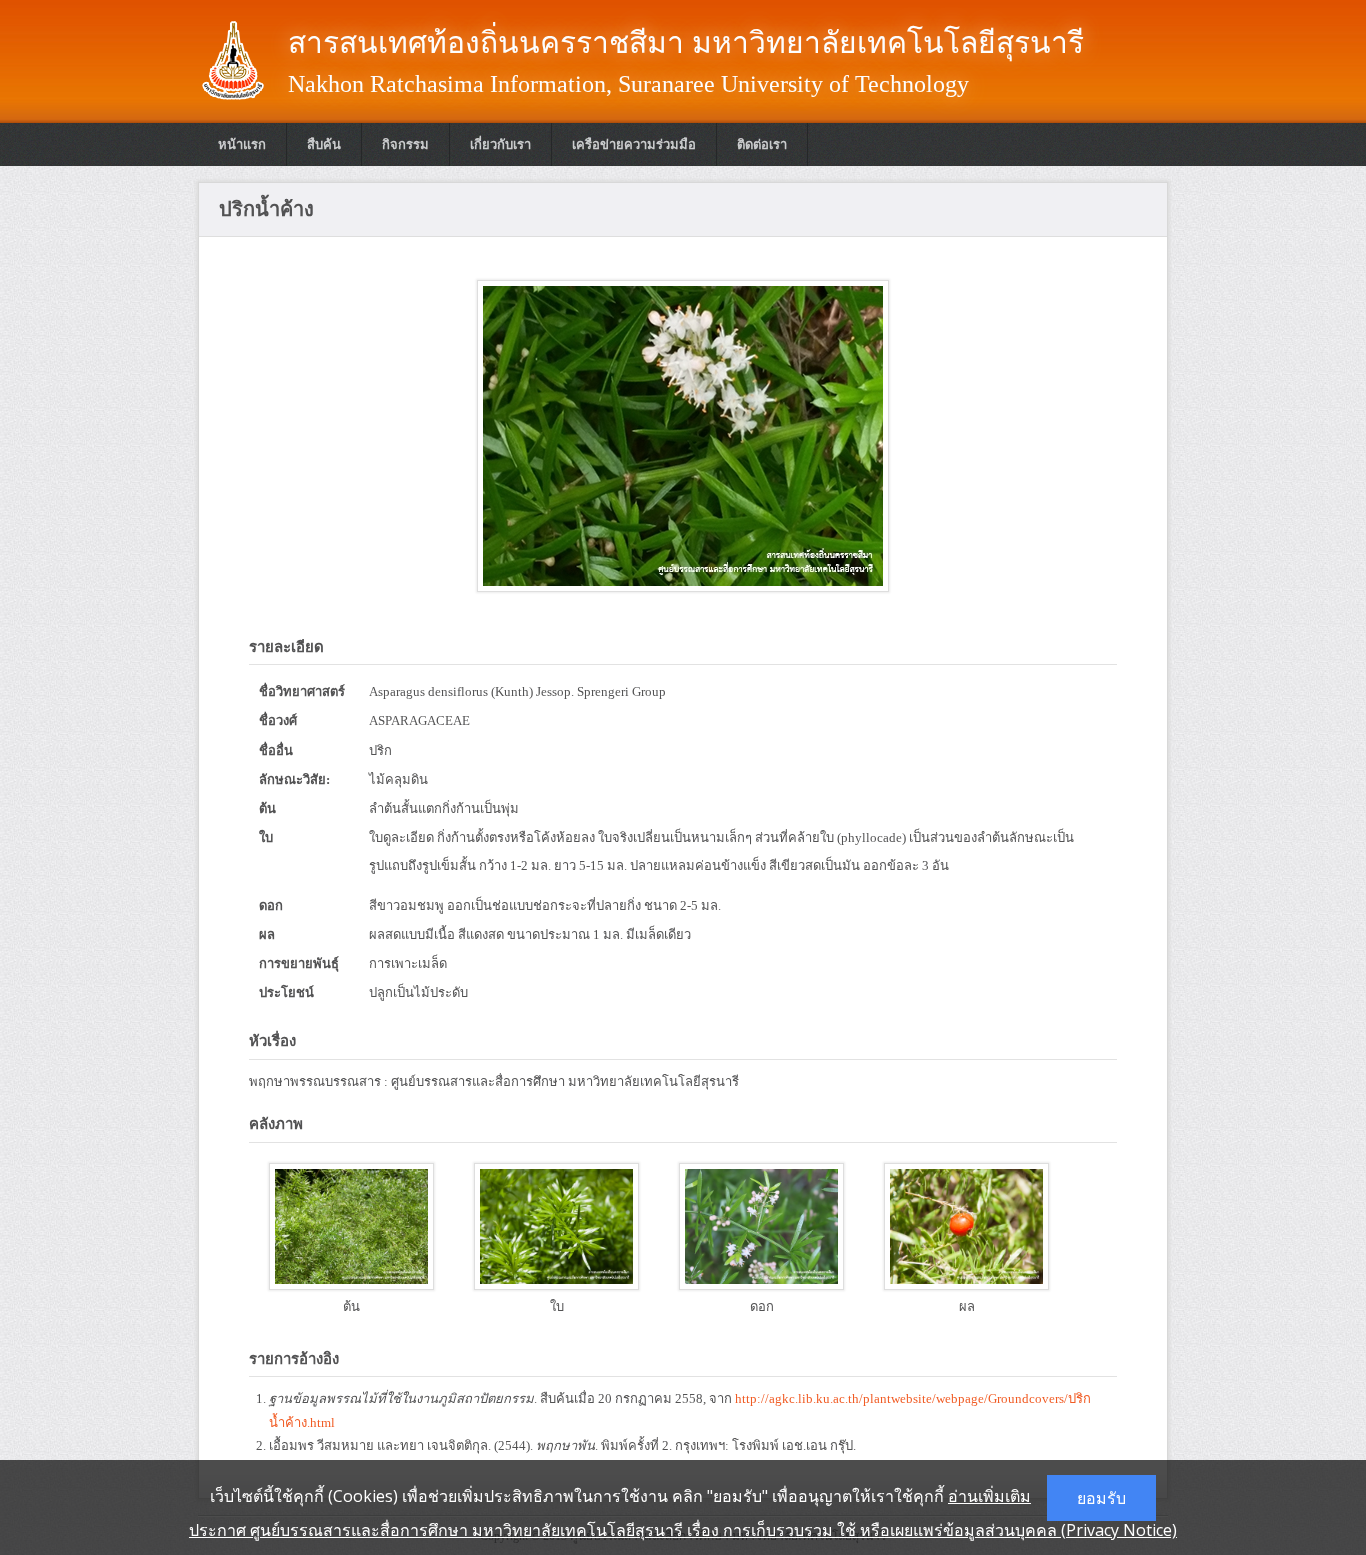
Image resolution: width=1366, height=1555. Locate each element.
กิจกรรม (405, 144)
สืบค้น (324, 144)
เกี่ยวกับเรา (500, 144)
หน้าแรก (242, 144)
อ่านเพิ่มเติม (989, 1496)
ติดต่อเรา (762, 144)
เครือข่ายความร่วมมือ (634, 144)
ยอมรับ (1101, 1498)
